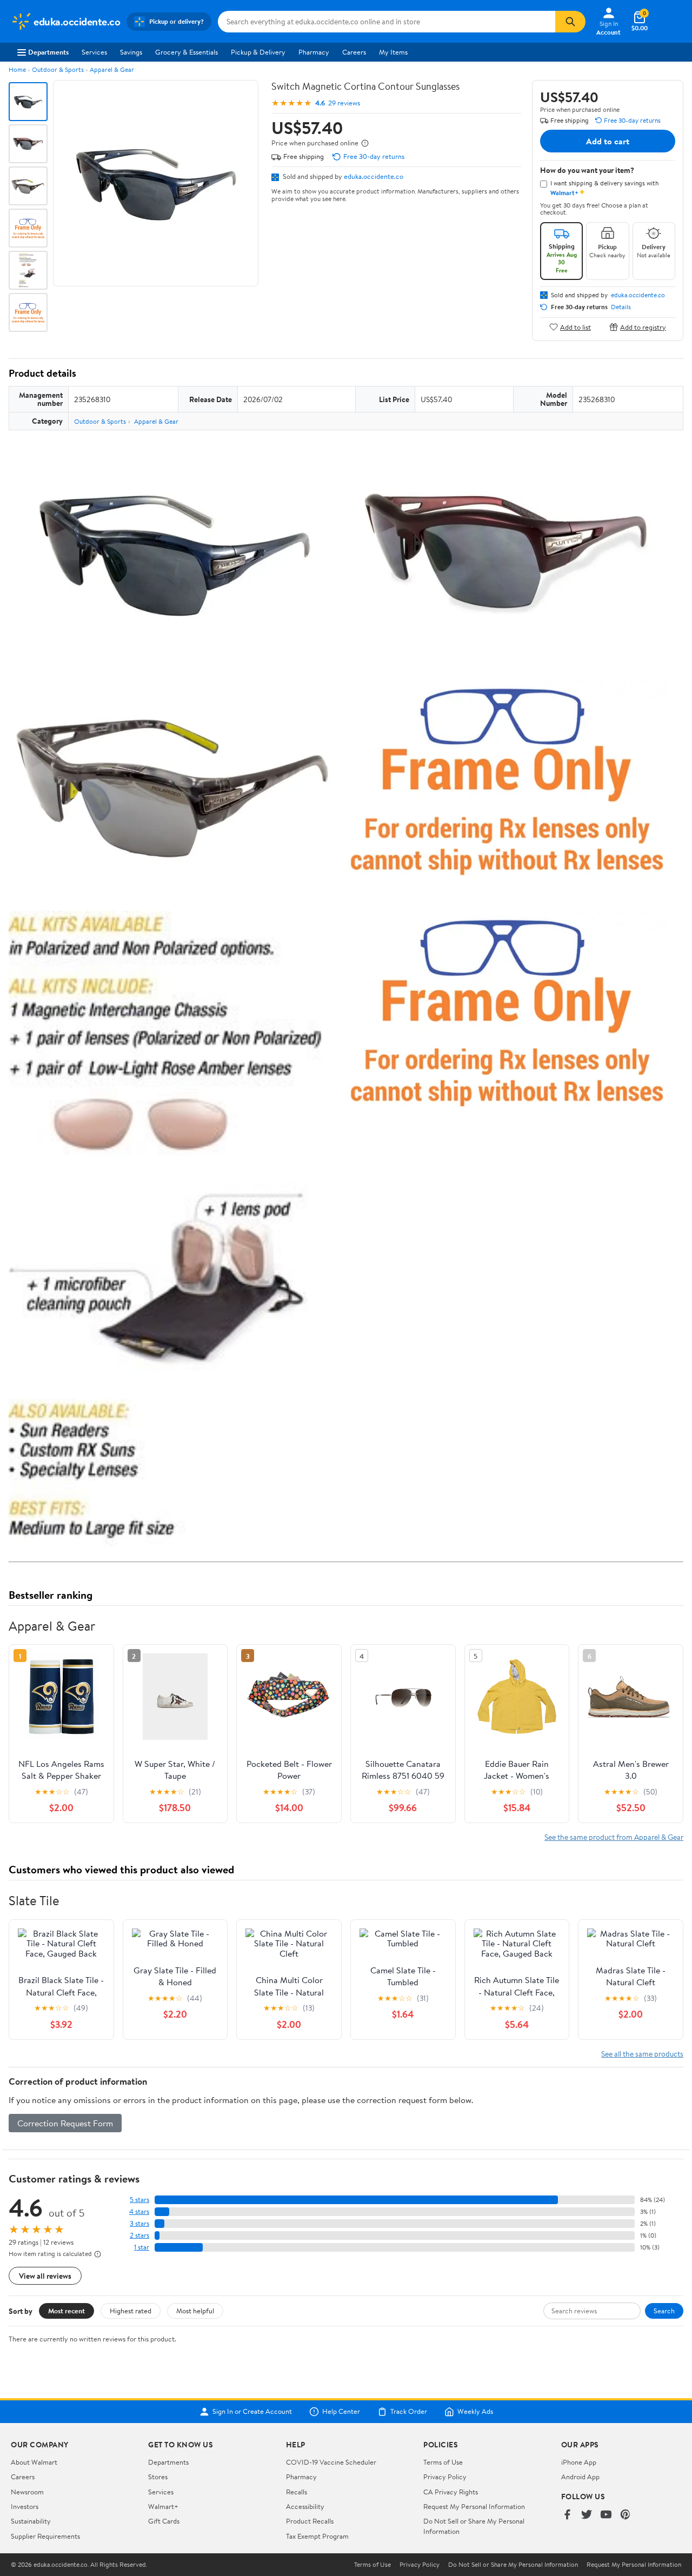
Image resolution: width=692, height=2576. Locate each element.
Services (94, 52)
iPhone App (579, 2462)
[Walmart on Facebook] (567, 2515)
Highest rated (131, 2311)
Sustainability (31, 2521)
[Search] (570, 22)
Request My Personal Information (474, 2506)
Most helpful (195, 2311)
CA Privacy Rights (451, 2492)
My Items (393, 52)
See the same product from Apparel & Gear (614, 1837)
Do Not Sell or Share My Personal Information (513, 2565)
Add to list (575, 327)
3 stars (139, 2223)
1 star (142, 2247)
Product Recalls (310, 2521)
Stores (158, 2477)
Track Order (409, 2412)
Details (621, 307)
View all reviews (45, 2276)
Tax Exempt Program (317, 2536)
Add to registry (643, 327)
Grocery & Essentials (187, 52)
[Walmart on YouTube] (606, 2515)
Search (664, 2311)
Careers (354, 52)
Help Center (341, 2412)
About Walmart (34, 2462)
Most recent (66, 2311)
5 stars (139, 2200)
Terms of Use (443, 2462)
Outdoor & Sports (58, 69)
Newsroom (27, 2492)
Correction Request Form (65, 2123)
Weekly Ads (475, 2412)
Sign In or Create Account (252, 2412)
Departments (48, 52)
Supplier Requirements (45, 2536)
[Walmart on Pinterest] (626, 2515)
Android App (580, 2477)
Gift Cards (164, 2521)
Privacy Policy (445, 2477)
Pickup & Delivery (258, 52)
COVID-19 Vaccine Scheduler (331, 2462)
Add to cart (608, 141)
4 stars (139, 2211)
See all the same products (642, 2054)
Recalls (297, 2492)
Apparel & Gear (112, 69)
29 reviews (344, 103)
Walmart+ (163, 2506)
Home (17, 69)
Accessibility (305, 2506)
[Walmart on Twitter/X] (587, 2515)
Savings (131, 52)
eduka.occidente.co (374, 176)
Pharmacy (314, 52)
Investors (25, 2506)
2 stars (139, 2235)
